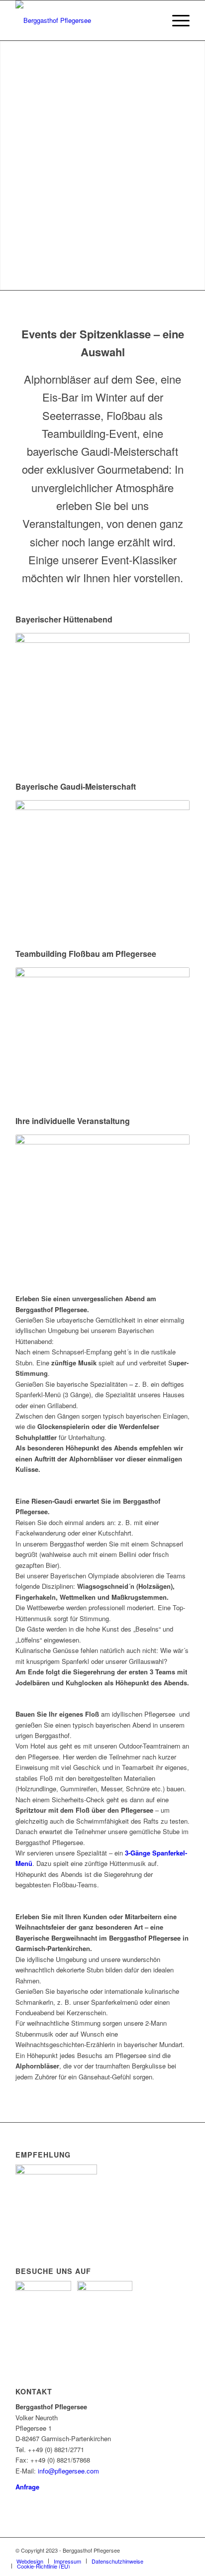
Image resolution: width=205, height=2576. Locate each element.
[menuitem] (176, 20)
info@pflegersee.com (68, 2471)
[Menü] (176, 20)
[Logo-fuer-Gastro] (85, 20)
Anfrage (27, 2487)
